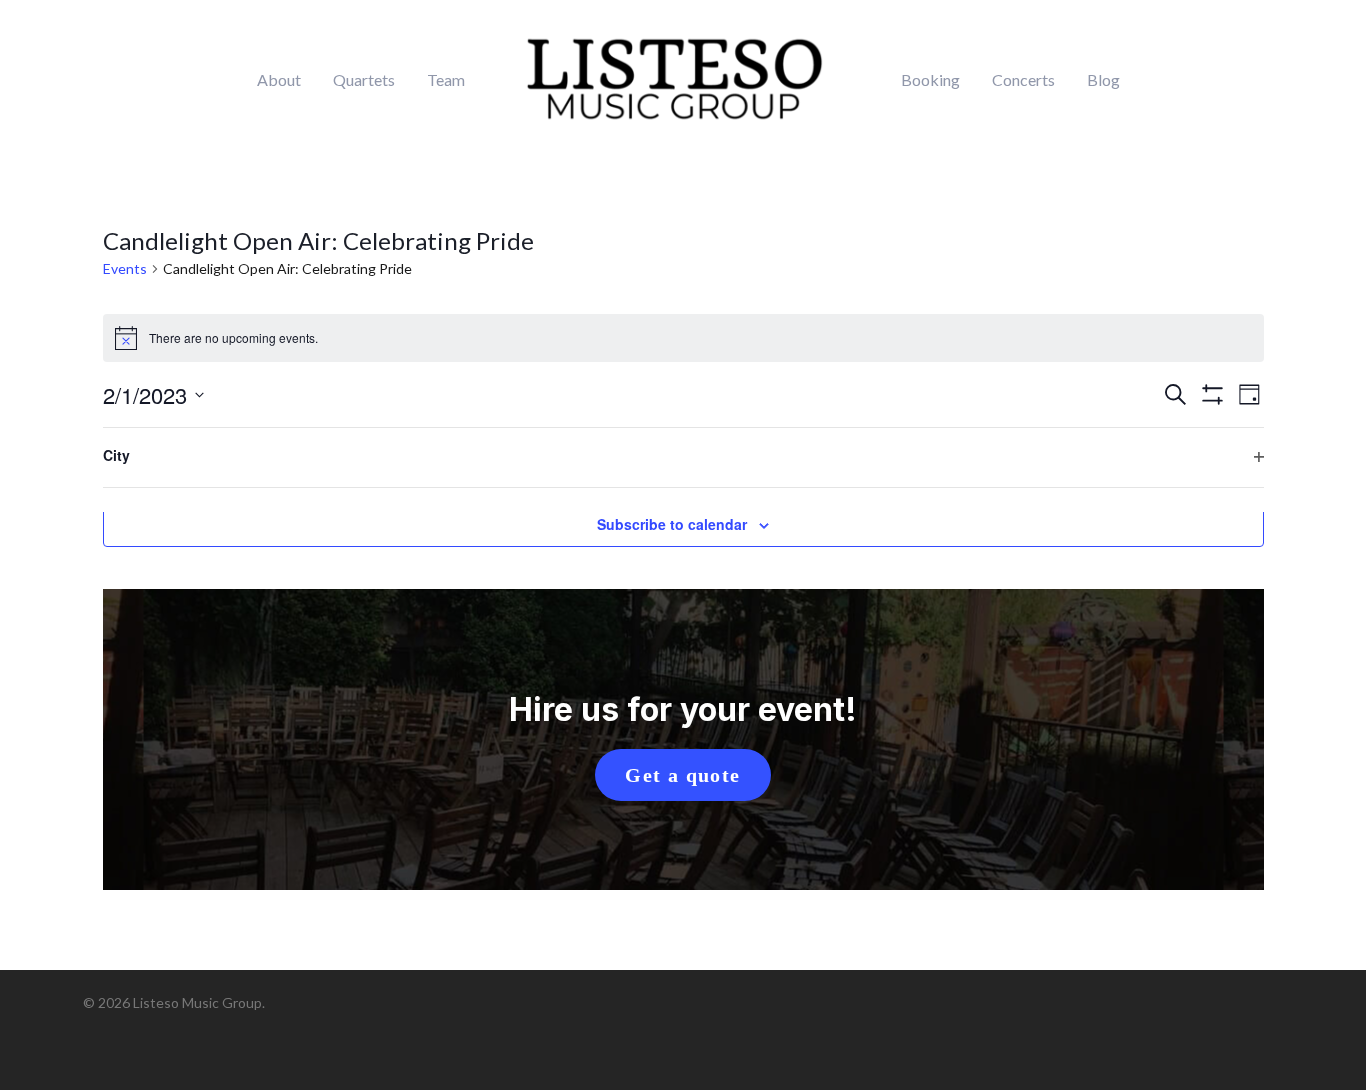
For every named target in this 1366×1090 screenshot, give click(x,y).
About (279, 80)
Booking (930, 80)
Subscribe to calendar (672, 524)
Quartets (364, 80)
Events (125, 268)
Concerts (1023, 80)
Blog (1103, 80)
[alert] (683, 338)
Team (446, 80)
